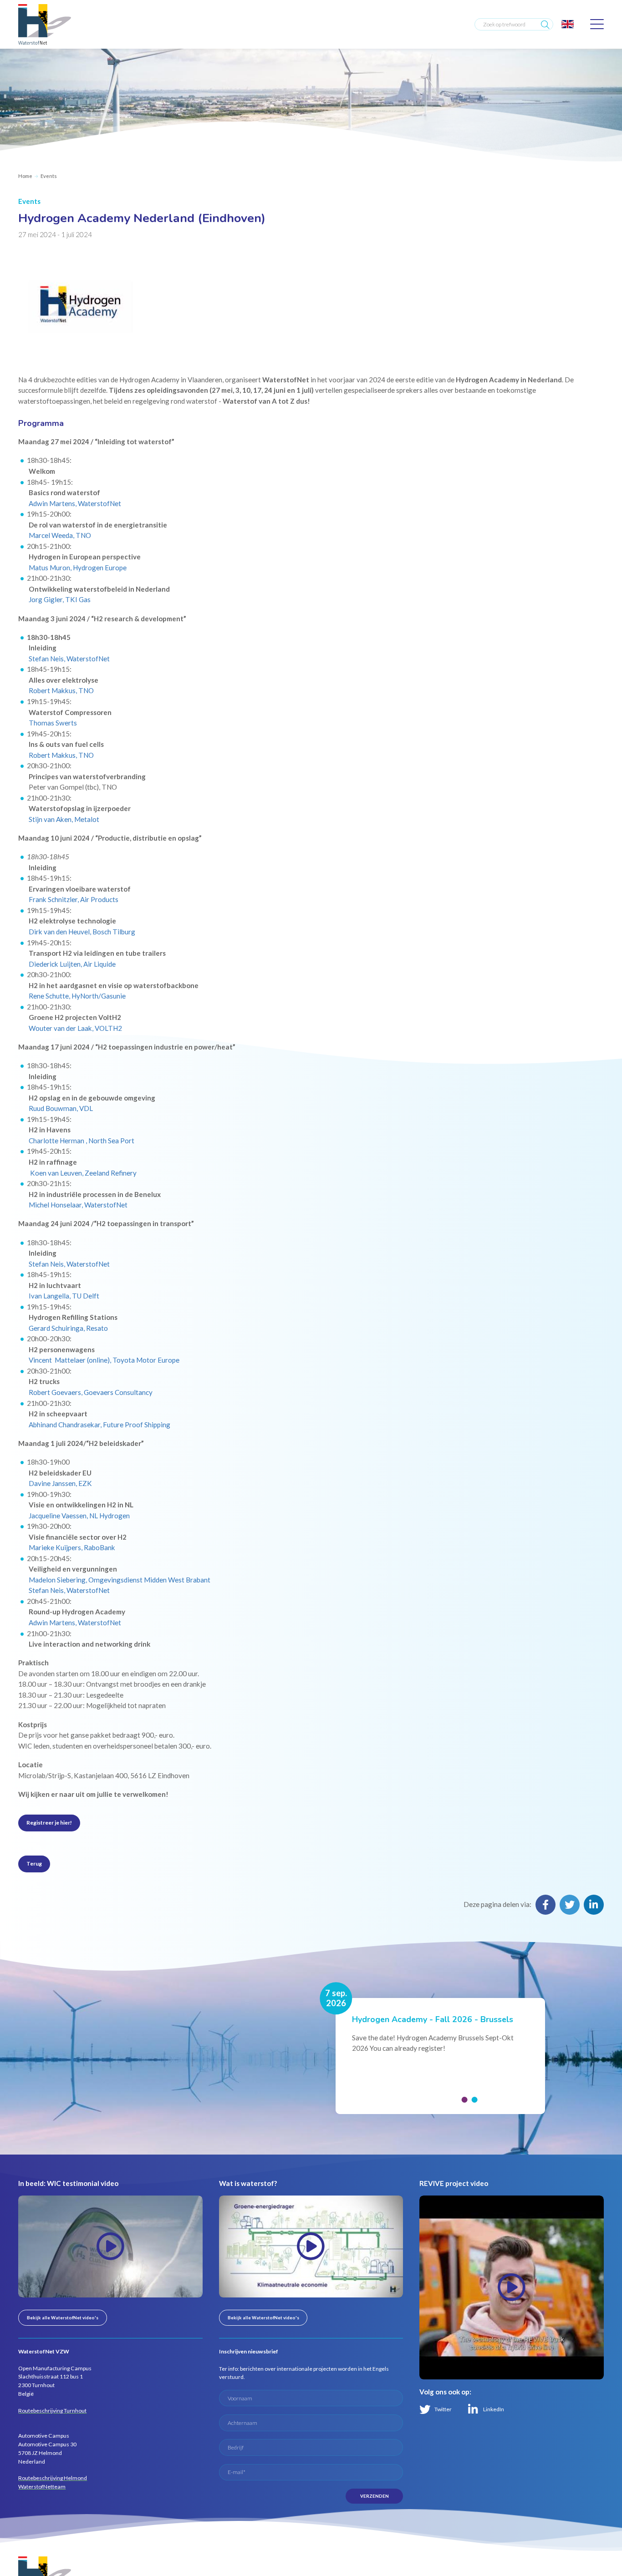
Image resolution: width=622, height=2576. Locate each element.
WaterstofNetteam (42, 2487)
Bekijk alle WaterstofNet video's (63, 2317)
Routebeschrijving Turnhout (52, 2411)
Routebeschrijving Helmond (53, 2478)
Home (25, 176)
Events (49, 176)
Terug (34, 1864)
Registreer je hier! (49, 1823)
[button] (464, 2100)
